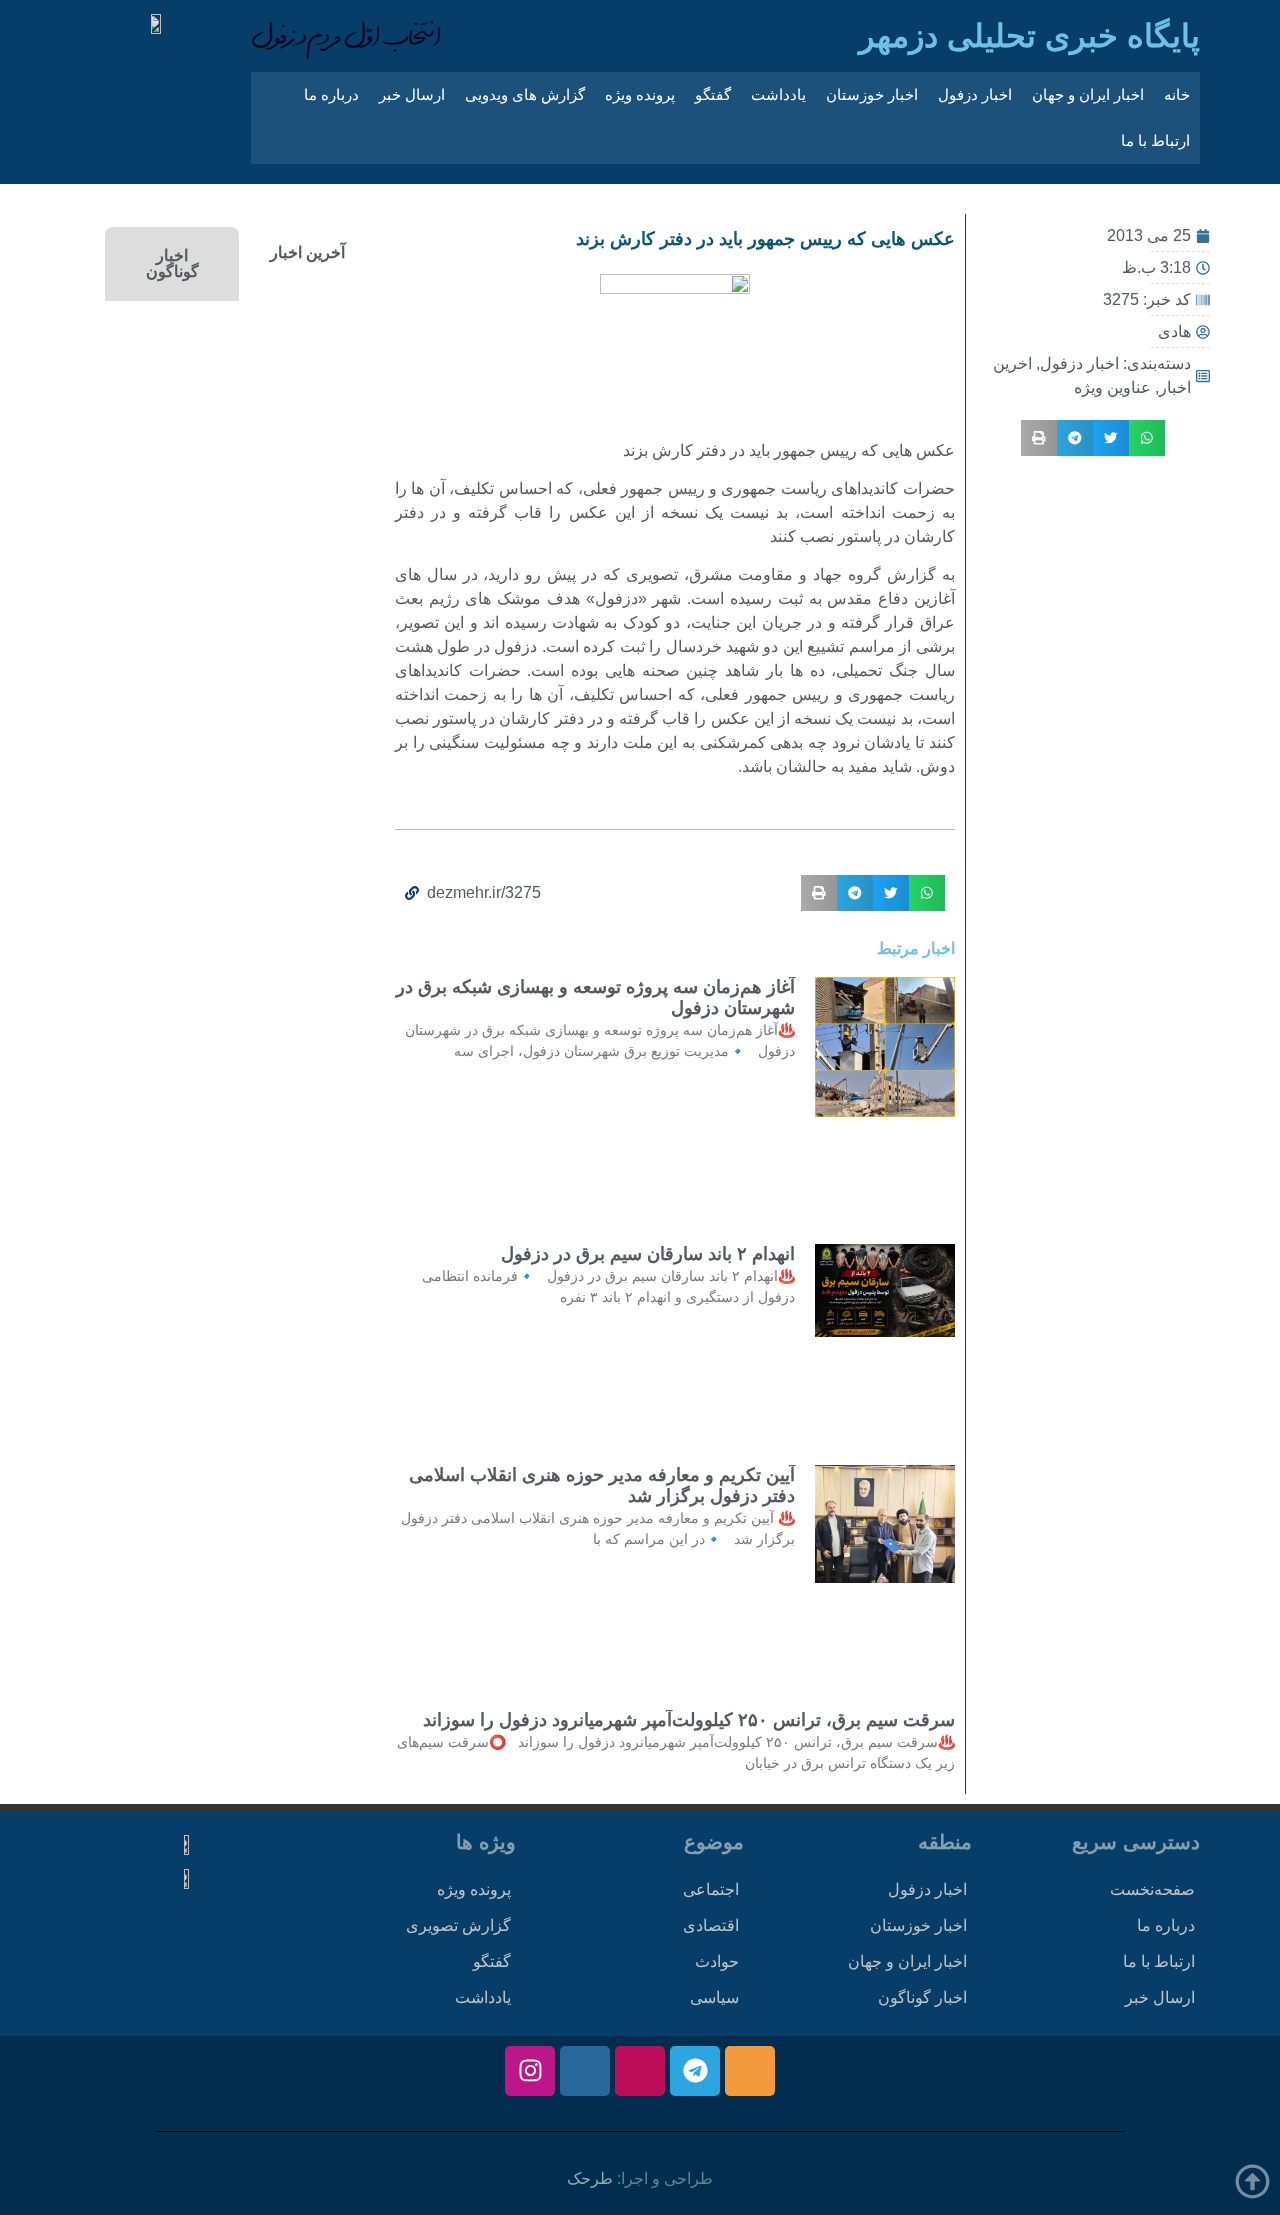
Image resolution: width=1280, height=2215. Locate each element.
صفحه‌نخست (1152, 1889)
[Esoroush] (585, 2071)
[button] (1147, 438)
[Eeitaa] (750, 2071)
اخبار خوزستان (872, 94)
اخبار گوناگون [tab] (172, 263)
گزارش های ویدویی (525, 94)
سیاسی (714, 1997)
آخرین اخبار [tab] (307, 252)
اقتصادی (711, 1925)
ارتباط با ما (1155, 140)
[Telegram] (695, 2071)
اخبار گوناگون (922, 1997)
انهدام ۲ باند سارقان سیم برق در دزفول (648, 1254)
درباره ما (331, 94)
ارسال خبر (412, 94)
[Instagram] (530, 2071)
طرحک (590, 2178)
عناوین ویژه (1112, 387)
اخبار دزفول (975, 94)
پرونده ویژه (640, 94)
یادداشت (778, 94)
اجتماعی (711, 1889)
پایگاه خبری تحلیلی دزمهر (1029, 36)
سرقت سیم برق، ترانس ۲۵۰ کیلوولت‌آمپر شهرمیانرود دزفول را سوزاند (689, 1720)
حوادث (717, 1961)
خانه (1177, 94)
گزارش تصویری (458, 1925)
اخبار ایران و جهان (1088, 94)
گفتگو (713, 94)
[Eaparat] (640, 2071)
